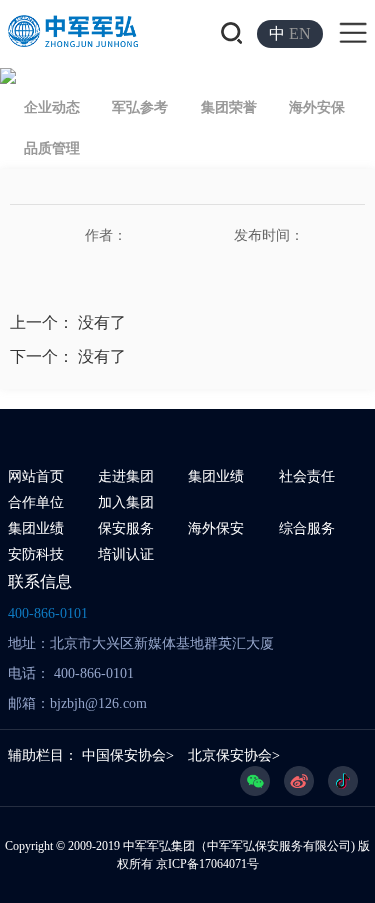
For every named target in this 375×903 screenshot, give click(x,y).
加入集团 (126, 502)
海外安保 (317, 107)
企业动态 (52, 107)
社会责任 (307, 476)
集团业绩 (216, 476)
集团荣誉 (229, 107)
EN (300, 33)
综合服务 (307, 528)
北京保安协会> (234, 755)
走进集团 (126, 476)
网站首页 (36, 476)
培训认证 (126, 554)
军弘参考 (140, 107)
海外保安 (216, 528)
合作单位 (36, 502)
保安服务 (126, 528)
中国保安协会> (128, 755)
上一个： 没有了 (68, 322)
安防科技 (36, 554)
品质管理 (52, 148)
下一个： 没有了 (68, 356)
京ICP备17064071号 (207, 864)
